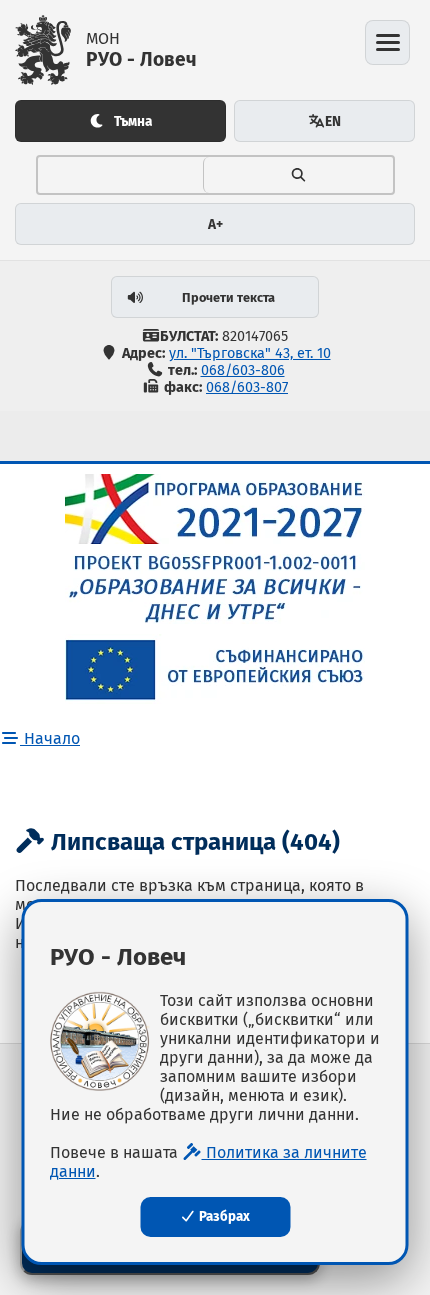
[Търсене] (298, 175)
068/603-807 (247, 387)
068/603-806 (243, 370)
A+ (215, 224)
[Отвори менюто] (387, 42)
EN (333, 121)
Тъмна (133, 121)
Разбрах (223, 1217)
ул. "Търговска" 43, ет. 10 (250, 353)
